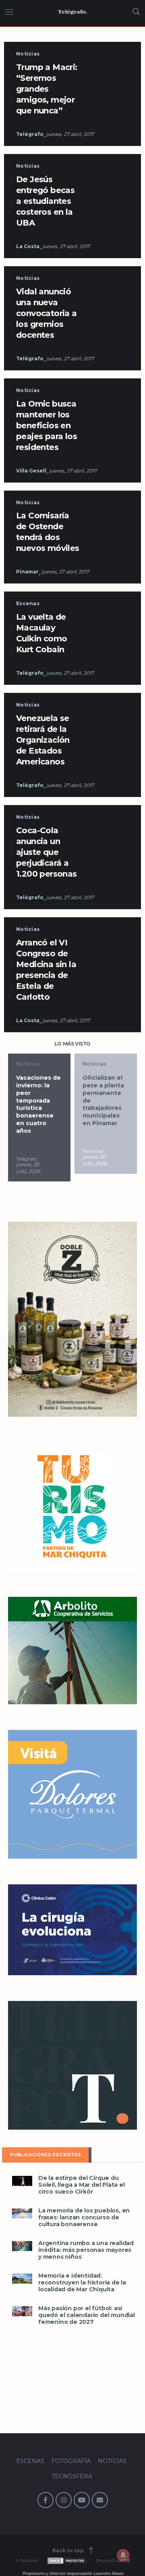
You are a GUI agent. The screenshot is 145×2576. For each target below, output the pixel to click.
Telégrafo (30, 134)
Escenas (28, 603)
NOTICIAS (112, 2461)
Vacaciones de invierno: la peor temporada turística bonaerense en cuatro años (38, 1104)
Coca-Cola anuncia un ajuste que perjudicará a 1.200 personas (47, 852)
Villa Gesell (31, 471)
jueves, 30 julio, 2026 (28, 1168)
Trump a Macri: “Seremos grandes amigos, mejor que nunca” (47, 89)
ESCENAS (30, 2461)
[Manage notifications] (123, 2555)
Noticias (28, 54)
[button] (22, 2181)
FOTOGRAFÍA (71, 2461)
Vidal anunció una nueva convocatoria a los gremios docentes (47, 313)
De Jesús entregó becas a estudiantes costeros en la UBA (45, 201)
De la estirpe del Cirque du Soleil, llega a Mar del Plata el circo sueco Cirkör (82, 2185)
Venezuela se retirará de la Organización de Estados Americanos (43, 740)
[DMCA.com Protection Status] (66, 2561)
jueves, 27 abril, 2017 (70, 134)
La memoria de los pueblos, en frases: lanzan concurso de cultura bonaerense (84, 2218)
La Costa (28, 246)
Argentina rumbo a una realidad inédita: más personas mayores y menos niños (86, 2250)
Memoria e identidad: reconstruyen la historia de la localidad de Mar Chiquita (82, 2283)
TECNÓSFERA (72, 2476)
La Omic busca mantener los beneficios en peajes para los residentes (47, 425)
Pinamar (27, 572)
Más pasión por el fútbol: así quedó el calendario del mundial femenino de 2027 (87, 2315)
